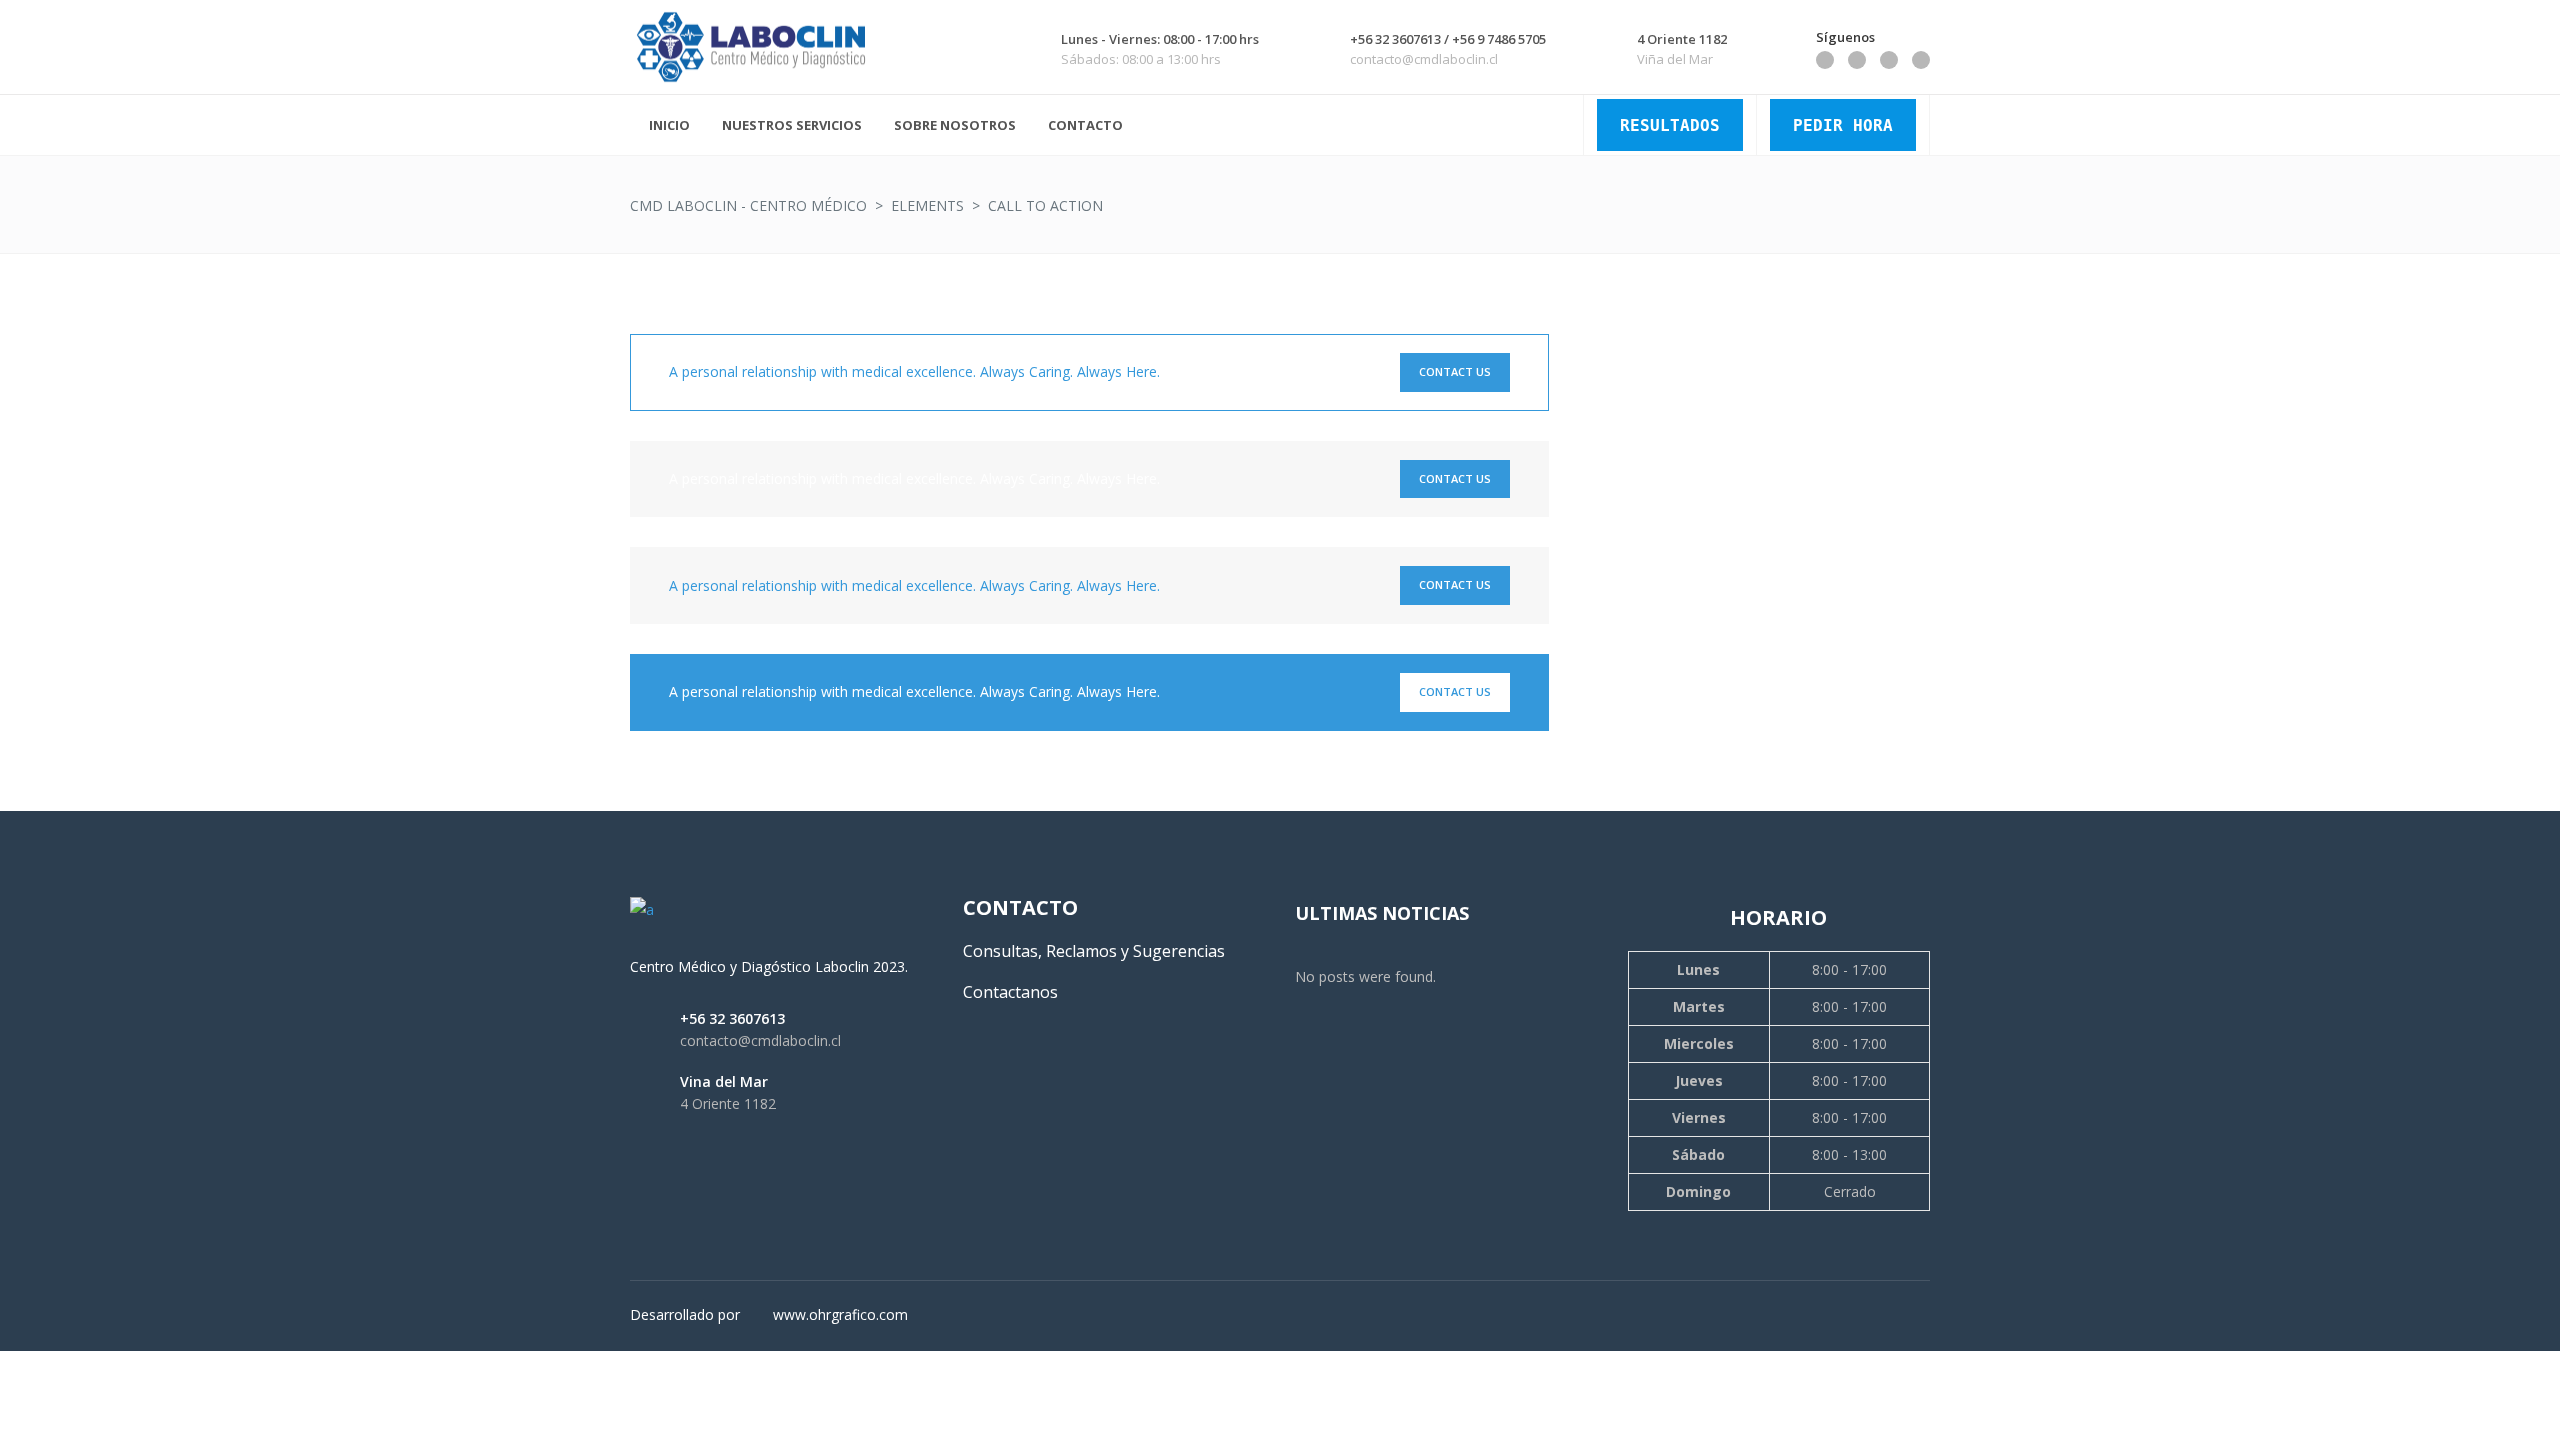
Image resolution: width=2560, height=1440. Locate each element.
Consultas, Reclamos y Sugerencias (1094, 951)
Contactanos (1010, 992)
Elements (927, 205)
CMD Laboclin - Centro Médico (748, 205)
